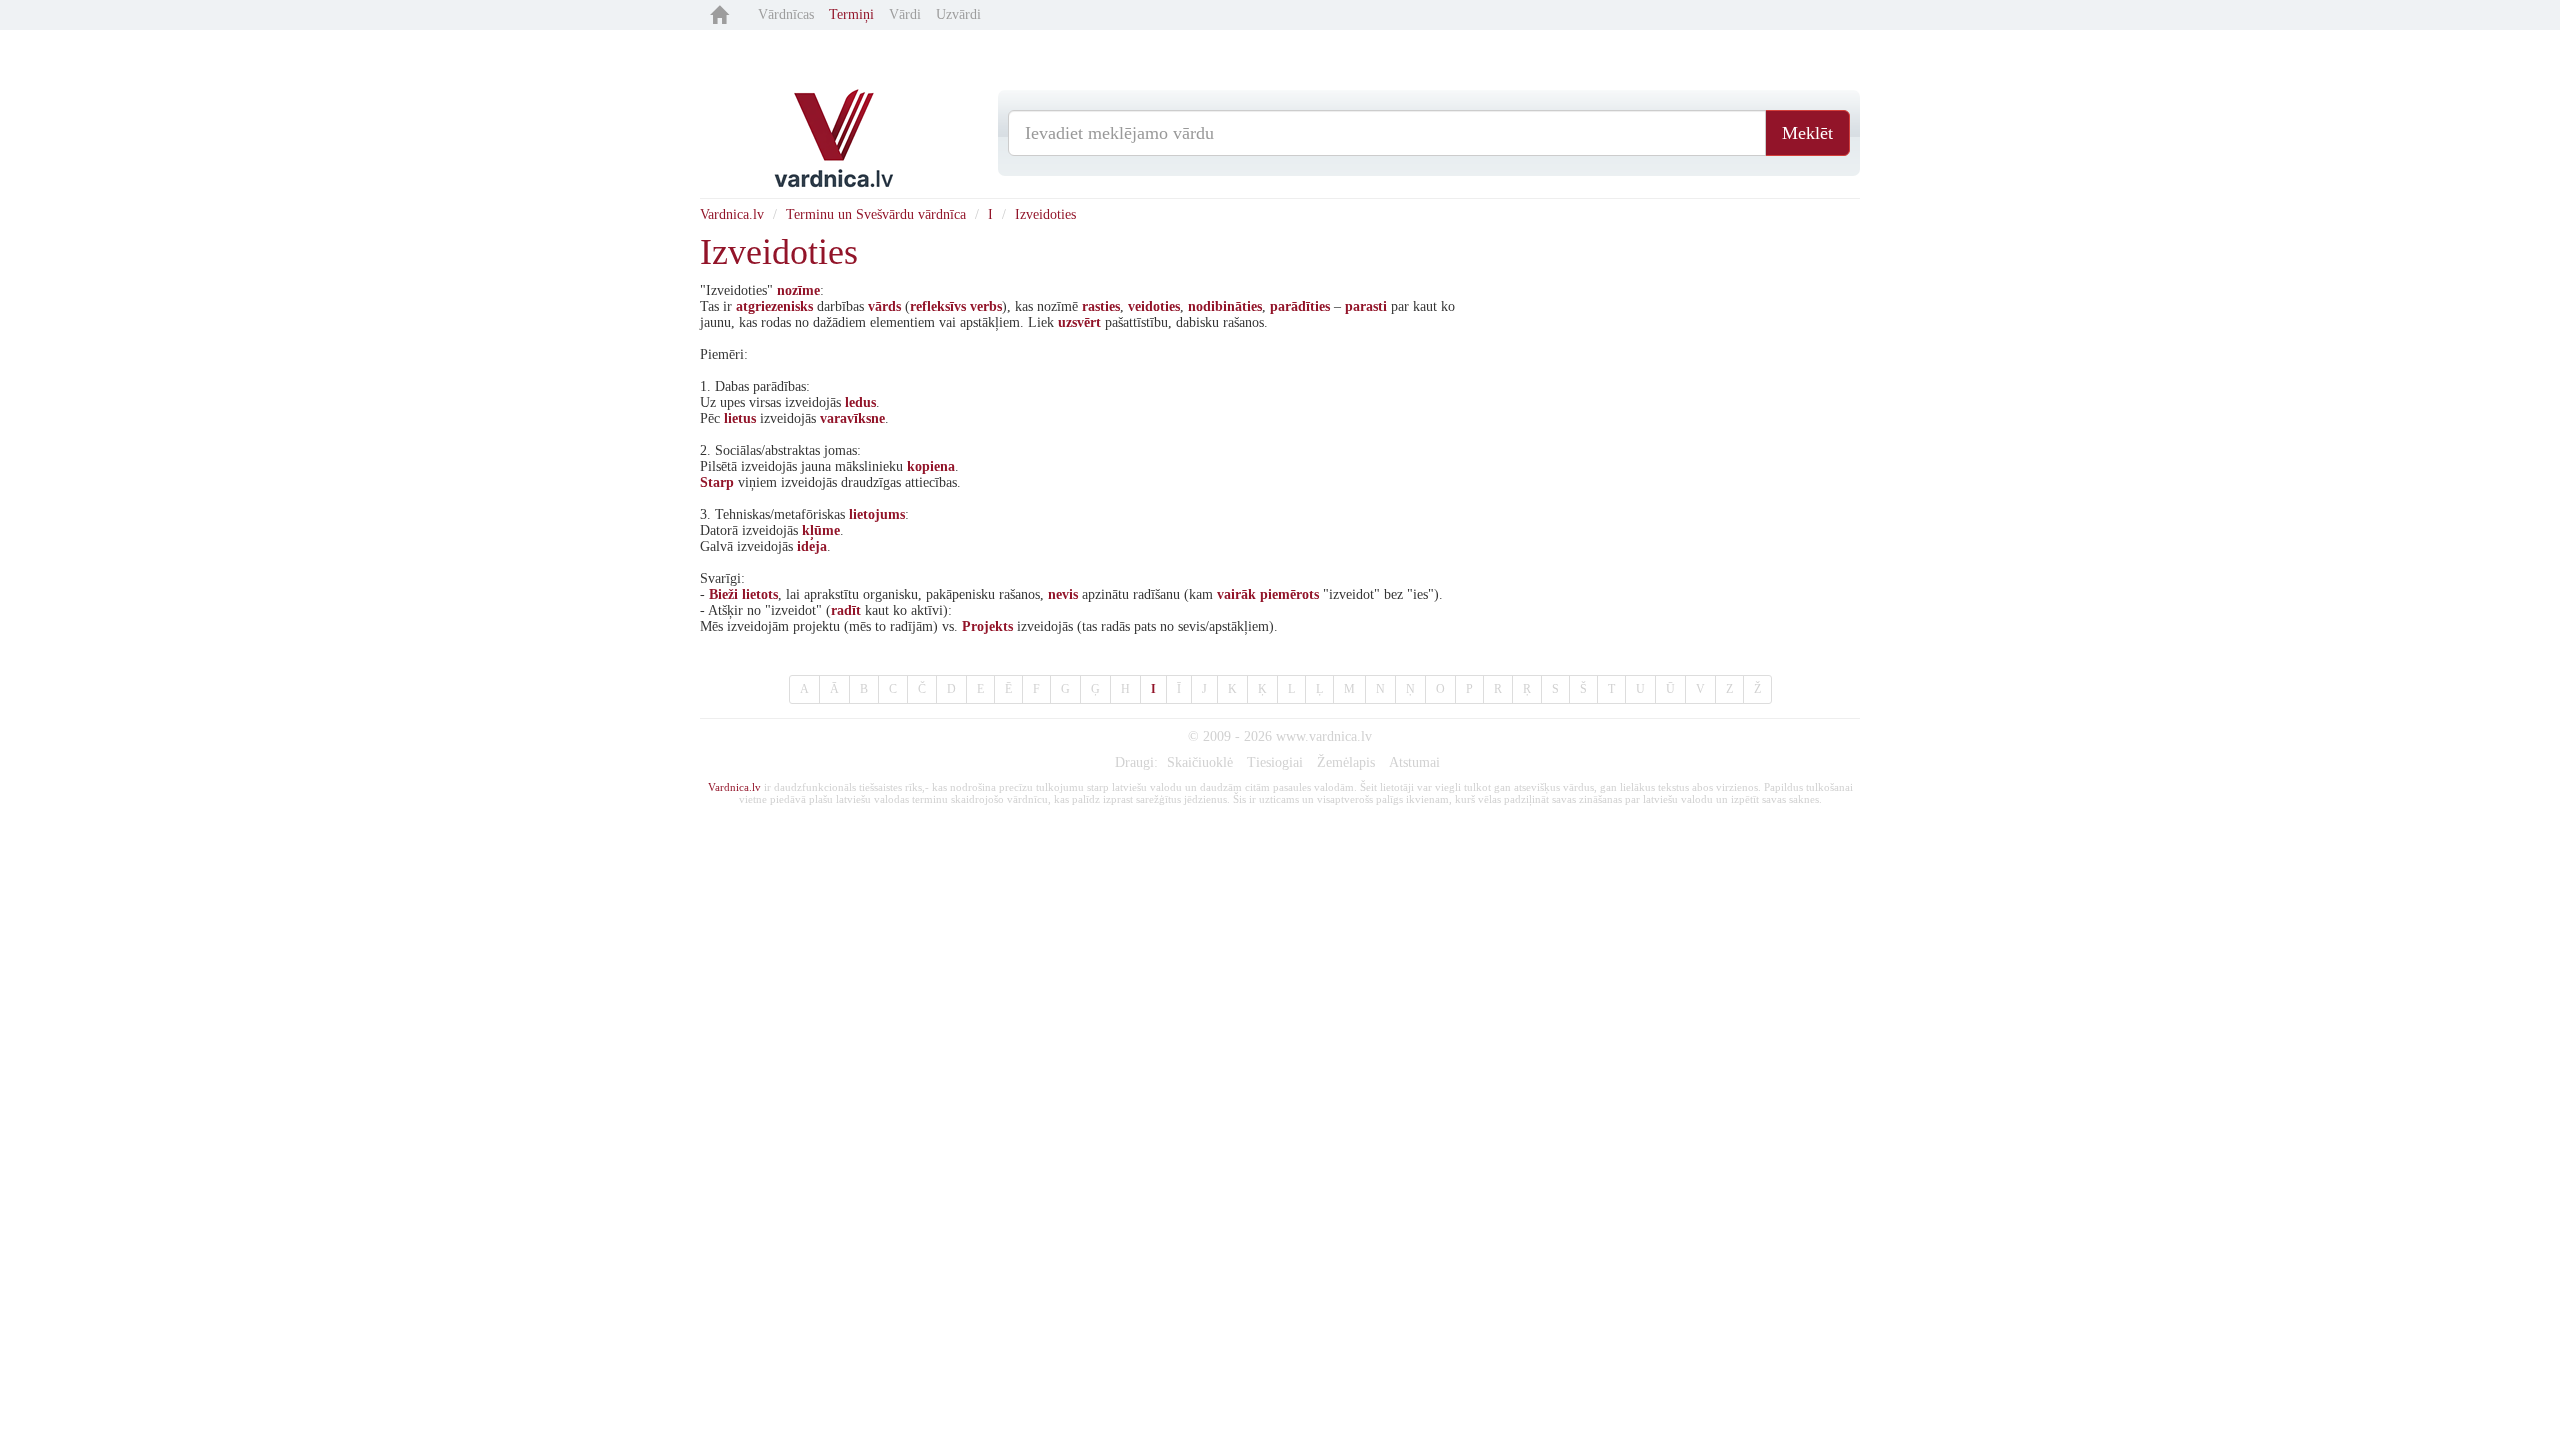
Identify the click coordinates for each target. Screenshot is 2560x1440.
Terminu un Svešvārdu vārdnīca (876, 214)
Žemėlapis (1346, 762)
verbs (986, 306)
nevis (1063, 594)
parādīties (1300, 306)
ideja (812, 546)
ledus (860, 402)
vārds (884, 306)
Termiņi (851, 14)
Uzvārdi (958, 14)
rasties (1101, 306)
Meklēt (1807, 133)
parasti (1366, 306)
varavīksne (852, 418)
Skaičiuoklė (1200, 762)
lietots (760, 594)
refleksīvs (938, 306)
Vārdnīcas (786, 14)
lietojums (877, 514)
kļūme (821, 530)
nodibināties (1225, 306)
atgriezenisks (774, 306)
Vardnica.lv (732, 214)
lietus (740, 418)
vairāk (1236, 594)
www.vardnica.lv (1324, 736)
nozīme (798, 290)
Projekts (987, 626)
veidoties (1154, 306)
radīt (846, 610)
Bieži (723, 594)
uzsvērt (1079, 322)
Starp (717, 482)
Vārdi (905, 14)
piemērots (1289, 594)
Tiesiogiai (1275, 762)
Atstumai (1414, 762)
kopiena (931, 466)
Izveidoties (1045, 214)
